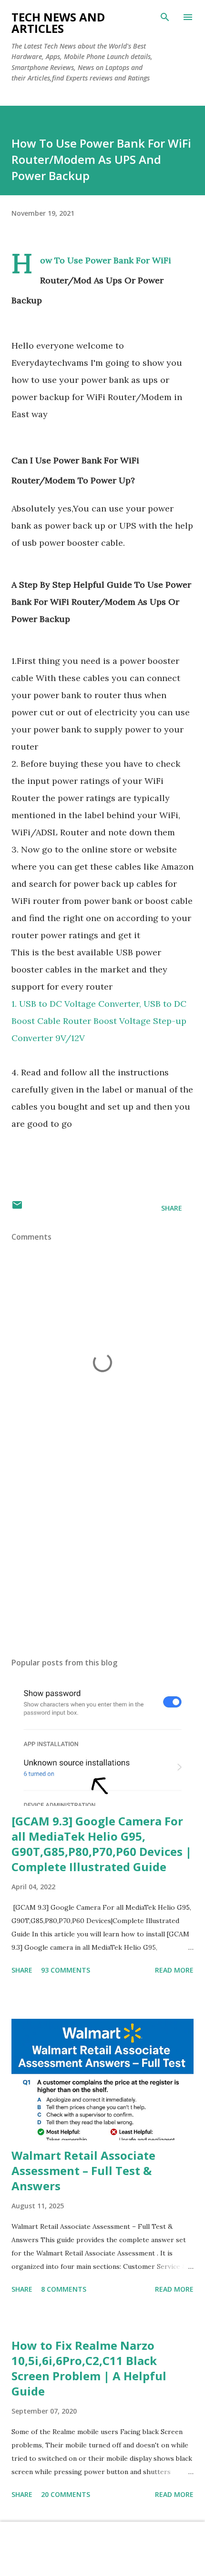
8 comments (64, 2289)
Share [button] (172, 1208)
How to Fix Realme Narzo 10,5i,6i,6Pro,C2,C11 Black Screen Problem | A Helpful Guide (89, 2368)
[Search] (165, 17)
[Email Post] (17, 1208)
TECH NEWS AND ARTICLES (58, 23)
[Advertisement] (102, 1560)
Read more (174, 1970)
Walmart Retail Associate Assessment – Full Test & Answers (83, 2170)
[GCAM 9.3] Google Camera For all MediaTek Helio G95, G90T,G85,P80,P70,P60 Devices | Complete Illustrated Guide (102, 1844)
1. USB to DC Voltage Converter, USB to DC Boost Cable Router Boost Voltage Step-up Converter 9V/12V (99, 1021)
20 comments (66, 2494)
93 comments (66, 1970)
